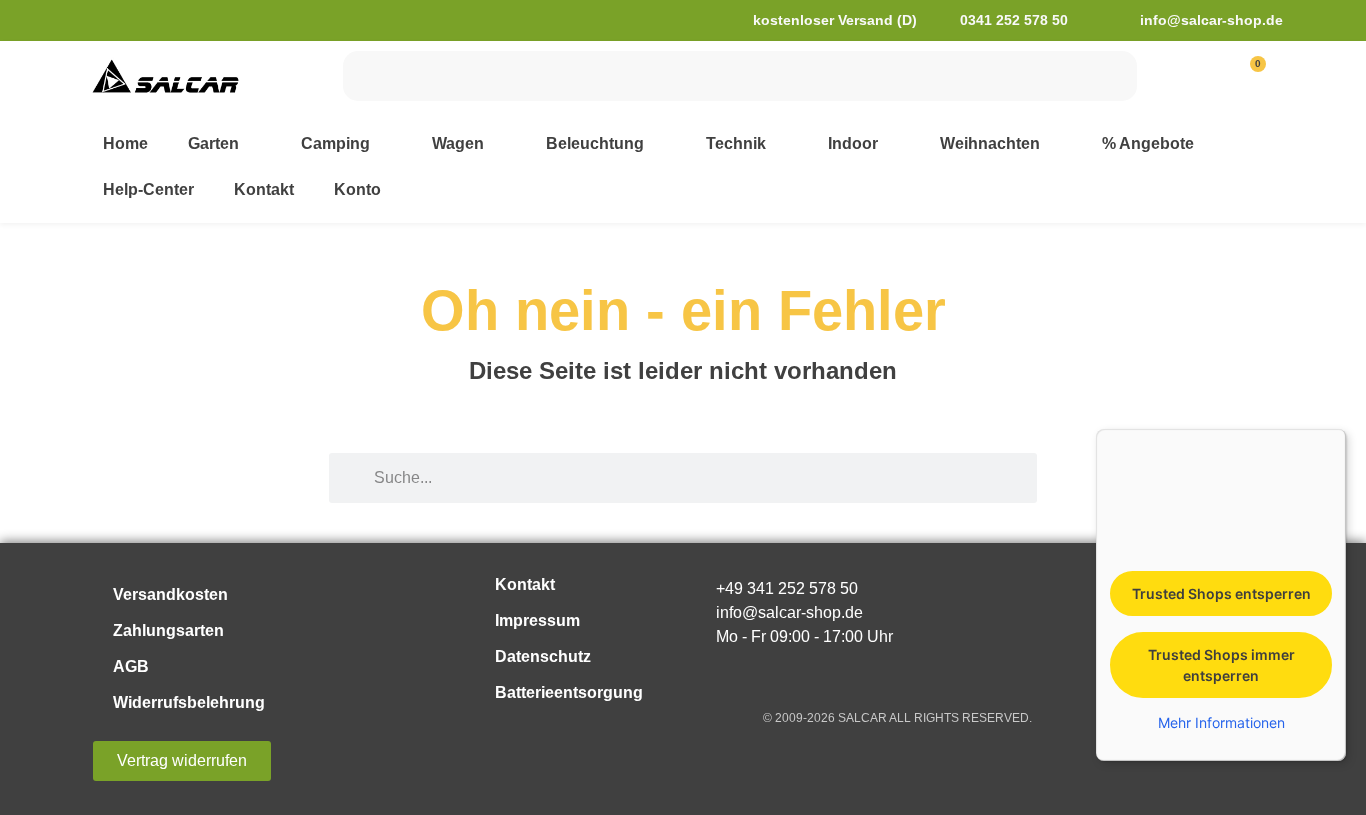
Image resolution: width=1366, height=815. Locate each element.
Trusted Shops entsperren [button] (1221, 593)
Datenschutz (543, 656)
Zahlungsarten (168, 630)
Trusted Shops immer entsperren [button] (1221, 665)
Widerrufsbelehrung (189, 702)
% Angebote (1148, 143)
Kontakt (264, 189)
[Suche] (1112, 76)
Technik (736, 143)
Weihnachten (990, 143)
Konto (357, 189)
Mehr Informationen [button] (1221, 722)
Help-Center (148, 189)
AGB (131, 666)
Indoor (853, 143)
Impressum (537, 620)
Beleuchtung (595, 143)
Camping (335, 143)
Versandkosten (170, 594)
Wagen (458, 143)
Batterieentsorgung (569, 692)
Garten (213, 143)
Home (125, 143)
